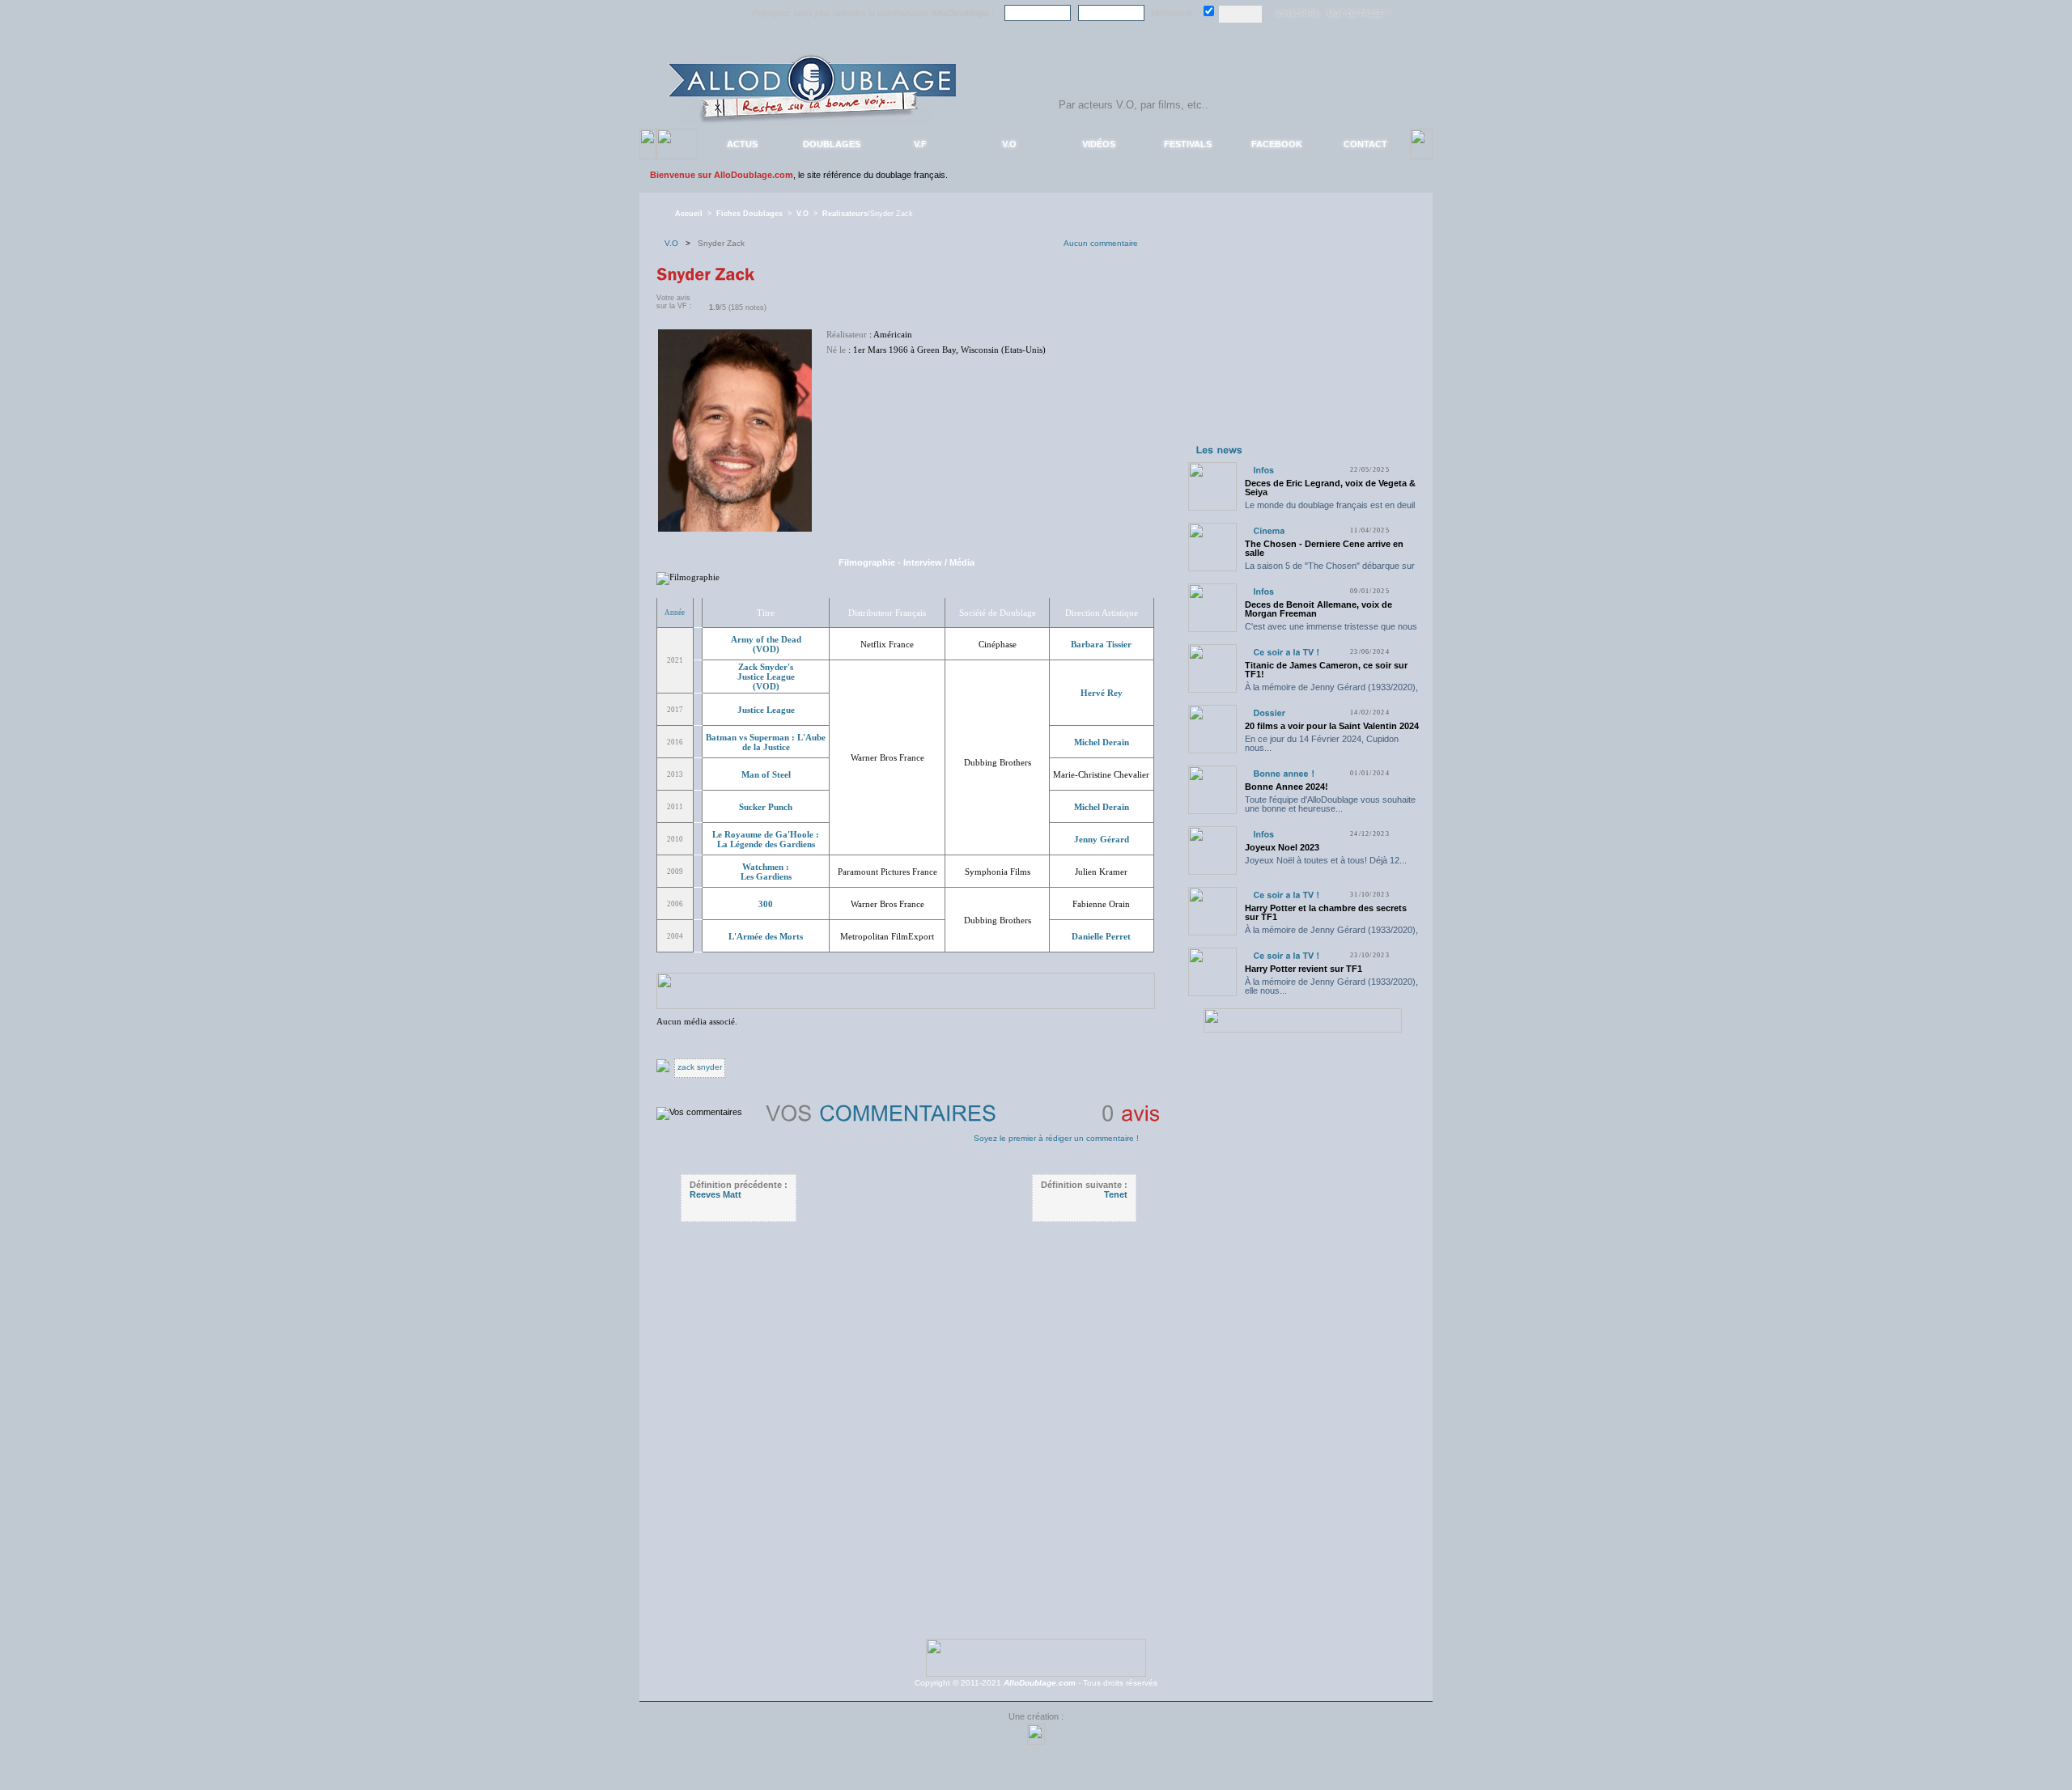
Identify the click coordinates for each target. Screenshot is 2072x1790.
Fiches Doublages (749, 214)
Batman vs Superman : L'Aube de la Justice (766, 742)
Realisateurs (845, 214)
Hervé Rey (1102, 693)
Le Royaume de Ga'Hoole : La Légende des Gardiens (766, 839)
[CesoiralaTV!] (1286, 652)
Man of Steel (766, 774)
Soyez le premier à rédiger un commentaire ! (1056, 1138)
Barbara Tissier (1101, 644)
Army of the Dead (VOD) (766, 644)
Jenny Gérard (1102, 839)
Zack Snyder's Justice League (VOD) (766, 677)
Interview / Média (939, 562)
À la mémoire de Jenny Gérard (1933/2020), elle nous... (1331, 691)
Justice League (766, 710)
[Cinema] (1269, 530)
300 (766, 904)
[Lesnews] (1220, 449)
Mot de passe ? (1359, 14)
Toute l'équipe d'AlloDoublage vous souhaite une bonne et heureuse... (1330, 804)
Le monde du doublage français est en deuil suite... (1330, 509)
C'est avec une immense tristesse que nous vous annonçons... (1331, 631)
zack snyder (700, 1067)
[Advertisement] (1302, 338)
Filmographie (867, 562)
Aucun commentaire (1101, 243)
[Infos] (1263, 470)
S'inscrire (1297, 14)
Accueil (689, 214)
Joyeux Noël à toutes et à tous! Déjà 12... (1326, 860)
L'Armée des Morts (766, 936)
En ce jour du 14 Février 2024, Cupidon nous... (1322, 743)
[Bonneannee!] (1284, 773)
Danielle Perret (1101, 936)
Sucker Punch (766, 807)
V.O (802, 214)
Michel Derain (1102, 742)
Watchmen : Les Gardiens (766, 872)
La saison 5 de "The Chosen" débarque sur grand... (1330, 570)
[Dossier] (1269, 713)
